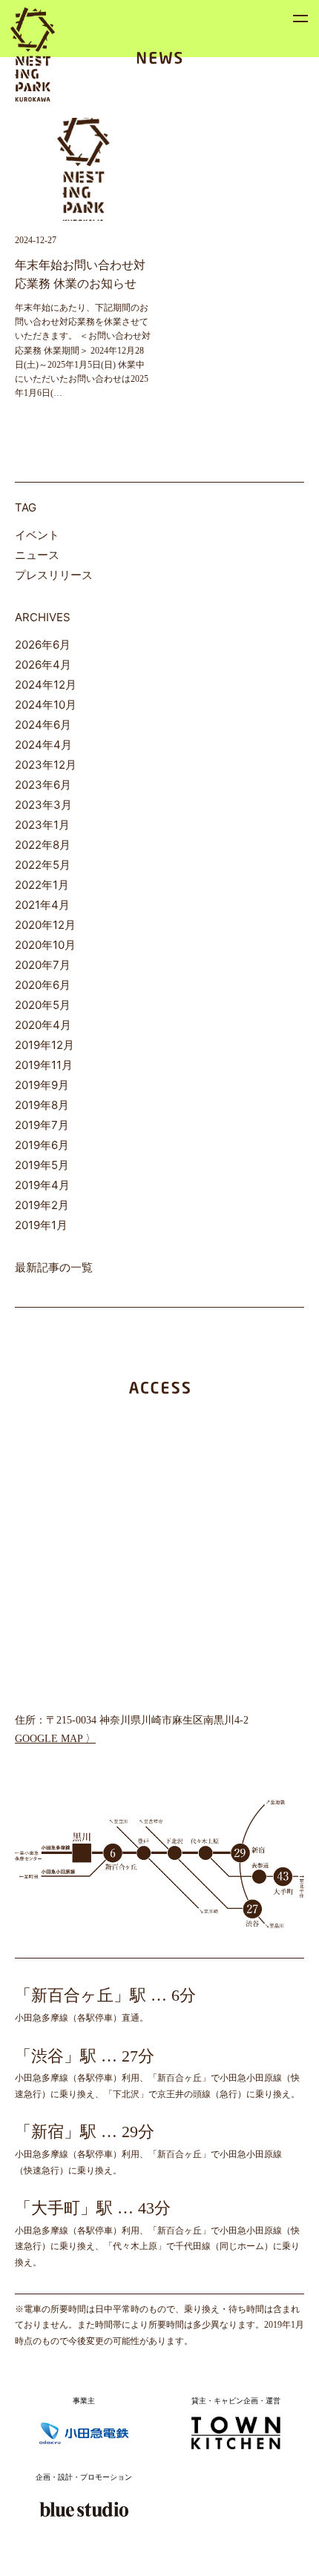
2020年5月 (43, 1005)
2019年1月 (41, 1225)
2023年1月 (42, 825)
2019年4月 (42, 1185)
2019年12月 (45, 1045)
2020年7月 (43, 965)
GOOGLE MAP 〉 (55, 1739)
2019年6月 (42, 1145)
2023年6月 (43, 785)
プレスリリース (54, 575)
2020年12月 (45, 925)
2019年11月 (44, 1065)
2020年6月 (43, 985)
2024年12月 (46, 685)
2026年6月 (43, 645)
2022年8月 (43, 845)
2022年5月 (43, 865)
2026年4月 (43, 665)
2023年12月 (46, 765)
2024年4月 (43, 745)
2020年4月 (43, 1025)
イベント (37, 535)
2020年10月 (45, 945)
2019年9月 (42, 1085)
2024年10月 (46, 705)
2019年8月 (42, 1105)
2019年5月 (42, 1165)
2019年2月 (42, 1205)
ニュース (37, 555)
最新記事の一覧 (54, 1267)
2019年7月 (42, 1125)
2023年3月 (43, 805)
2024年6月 (43, 725)
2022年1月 (42, 885)
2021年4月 (42, 905)
